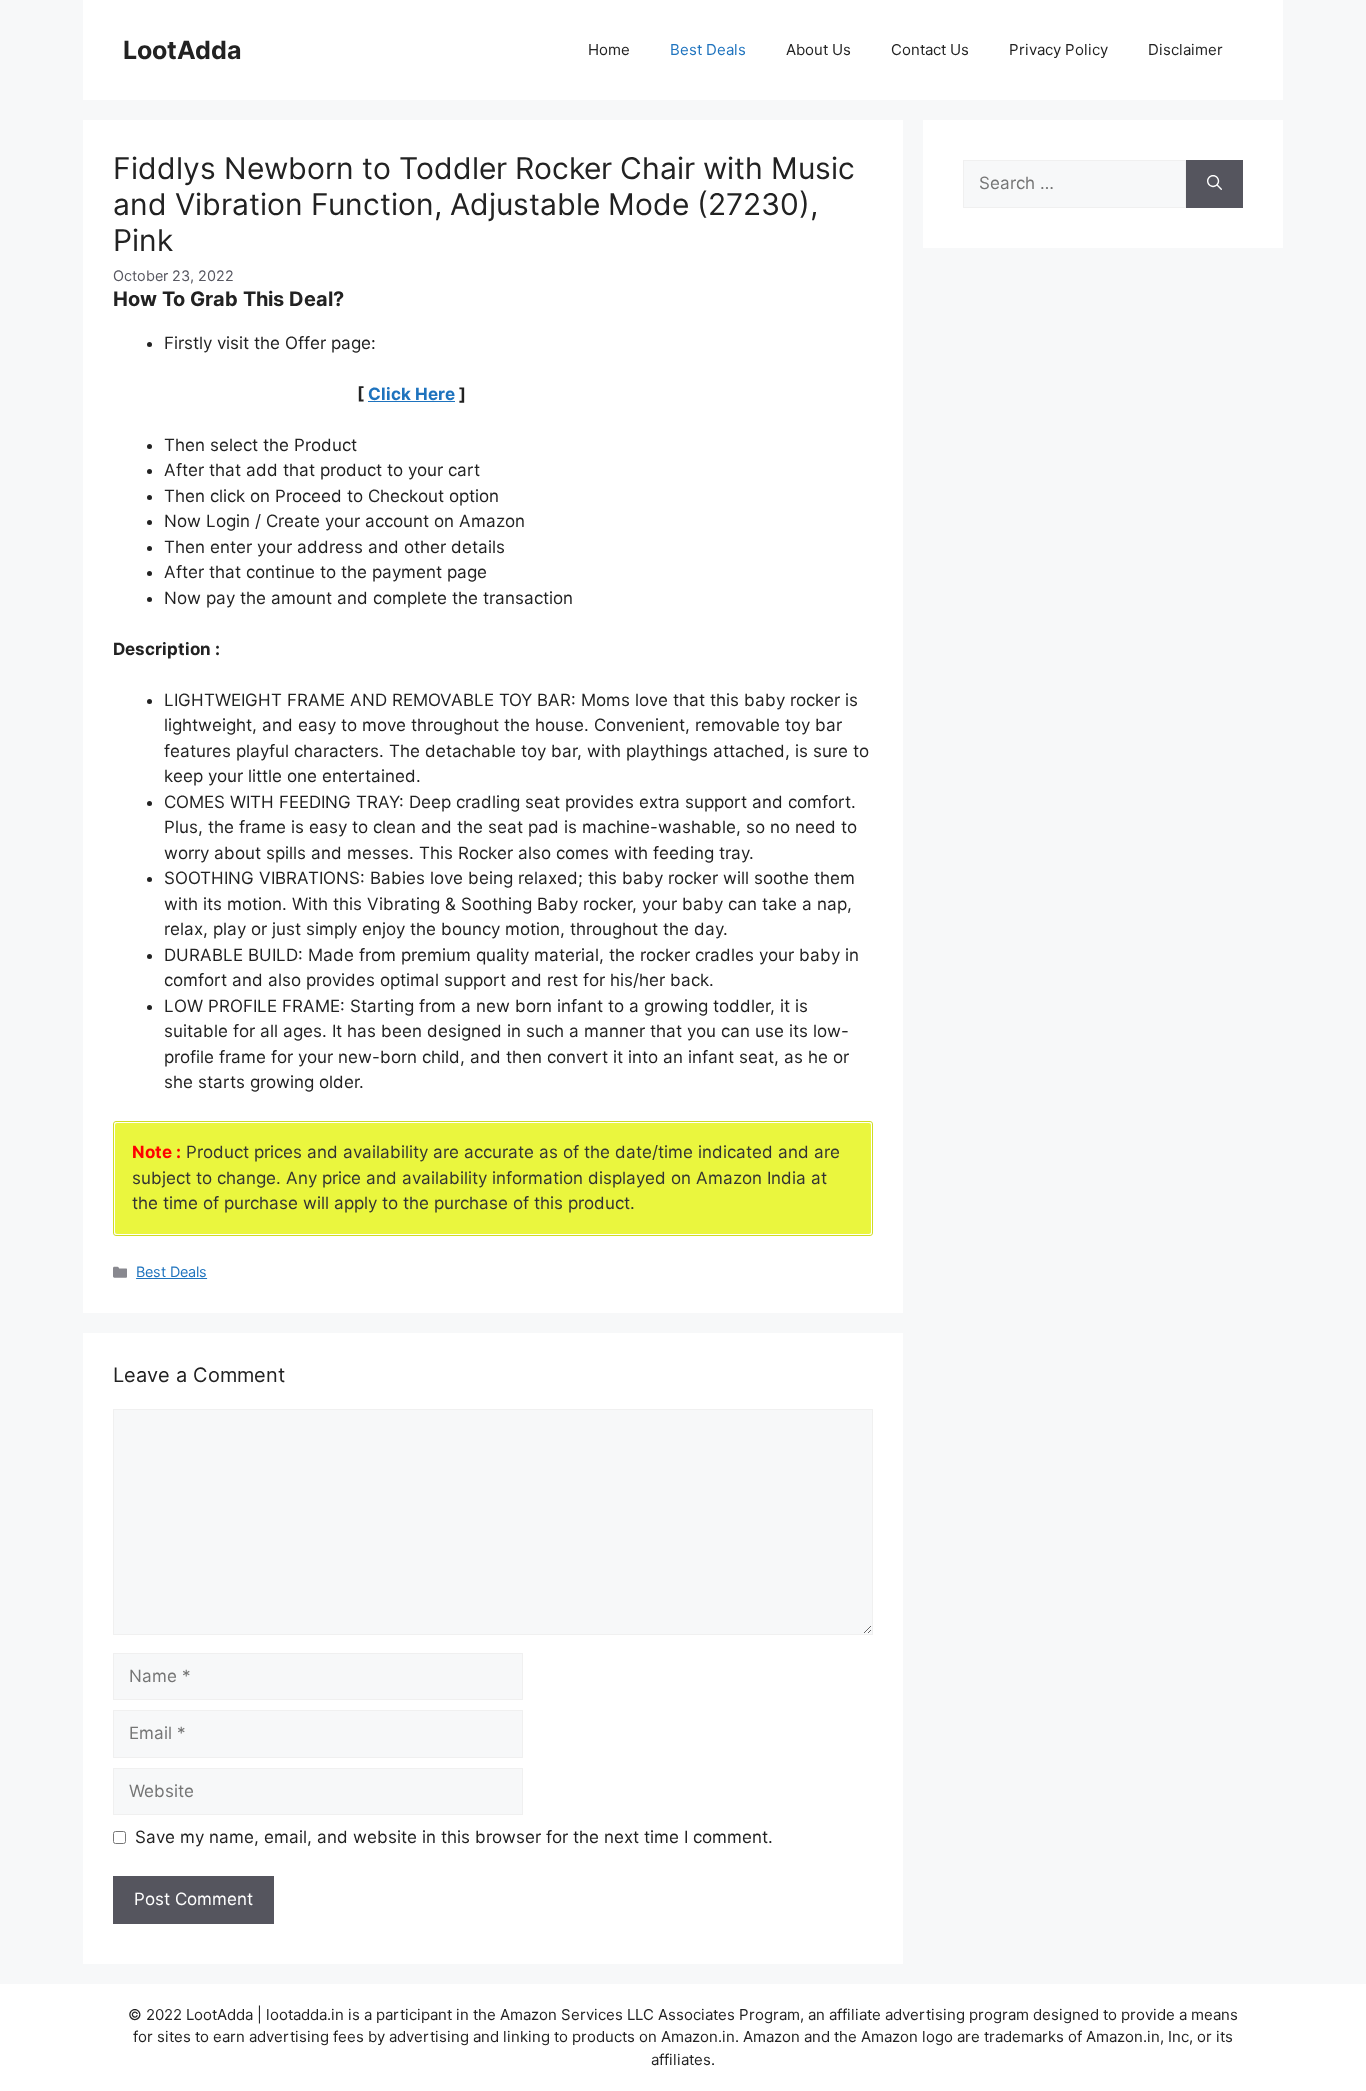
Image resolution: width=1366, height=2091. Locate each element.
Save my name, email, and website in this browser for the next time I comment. (454, 1837)
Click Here (411, 394)
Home (609, 49)
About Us (818, 49)
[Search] (1214, 184)
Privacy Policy (1058, 49)
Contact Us (930, 49)
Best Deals (708, 49)
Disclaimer (1185, 49)
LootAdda (182, 50)
